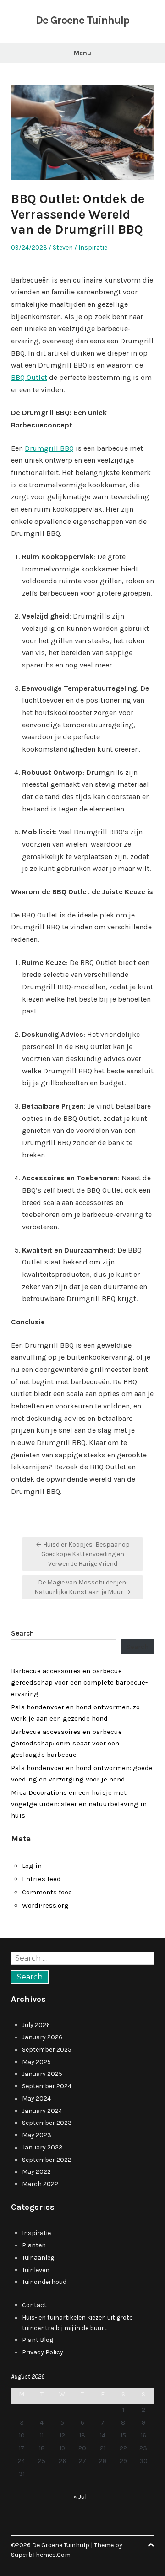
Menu (82, 53)
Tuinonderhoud (44, 2282)
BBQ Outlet (29, 377)
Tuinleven (36, 2270)
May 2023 (37, 2135)
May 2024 (36, 2099)
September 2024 (47, 2086)
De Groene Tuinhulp (82, 20)
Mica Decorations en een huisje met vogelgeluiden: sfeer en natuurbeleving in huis (79, 1804)
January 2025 (42, 2074)
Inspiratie (93, 248)
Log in (32, 1866)
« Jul (80, 2497)
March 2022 (40, 2184)
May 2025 (36, 2062)
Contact (34, 2305)
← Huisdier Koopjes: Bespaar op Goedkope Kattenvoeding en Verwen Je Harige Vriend (83, 1554)
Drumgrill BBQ (49, 448)
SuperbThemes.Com (41, 2555)
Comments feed (47, 1892)
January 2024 (42, 2111)
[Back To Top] (151, 2545)
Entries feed (41, 1879)
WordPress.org (45, 1905)
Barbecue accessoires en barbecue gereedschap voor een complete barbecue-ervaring (79, 1682)
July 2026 (36, 2025)
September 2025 (47, 2050)
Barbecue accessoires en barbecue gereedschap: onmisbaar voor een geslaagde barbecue (66, 1743)
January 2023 (42, 2147)
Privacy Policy (43, 2352)
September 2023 (47, 2123)
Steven (63, 248)
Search (22, 1633)
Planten (34, 2245)
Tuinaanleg (38, 2258)
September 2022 (47, 2160)
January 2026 (42, 2037)
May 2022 (36, 2172)
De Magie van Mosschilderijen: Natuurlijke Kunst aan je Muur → (82, 1587)
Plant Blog (38, 2340)
